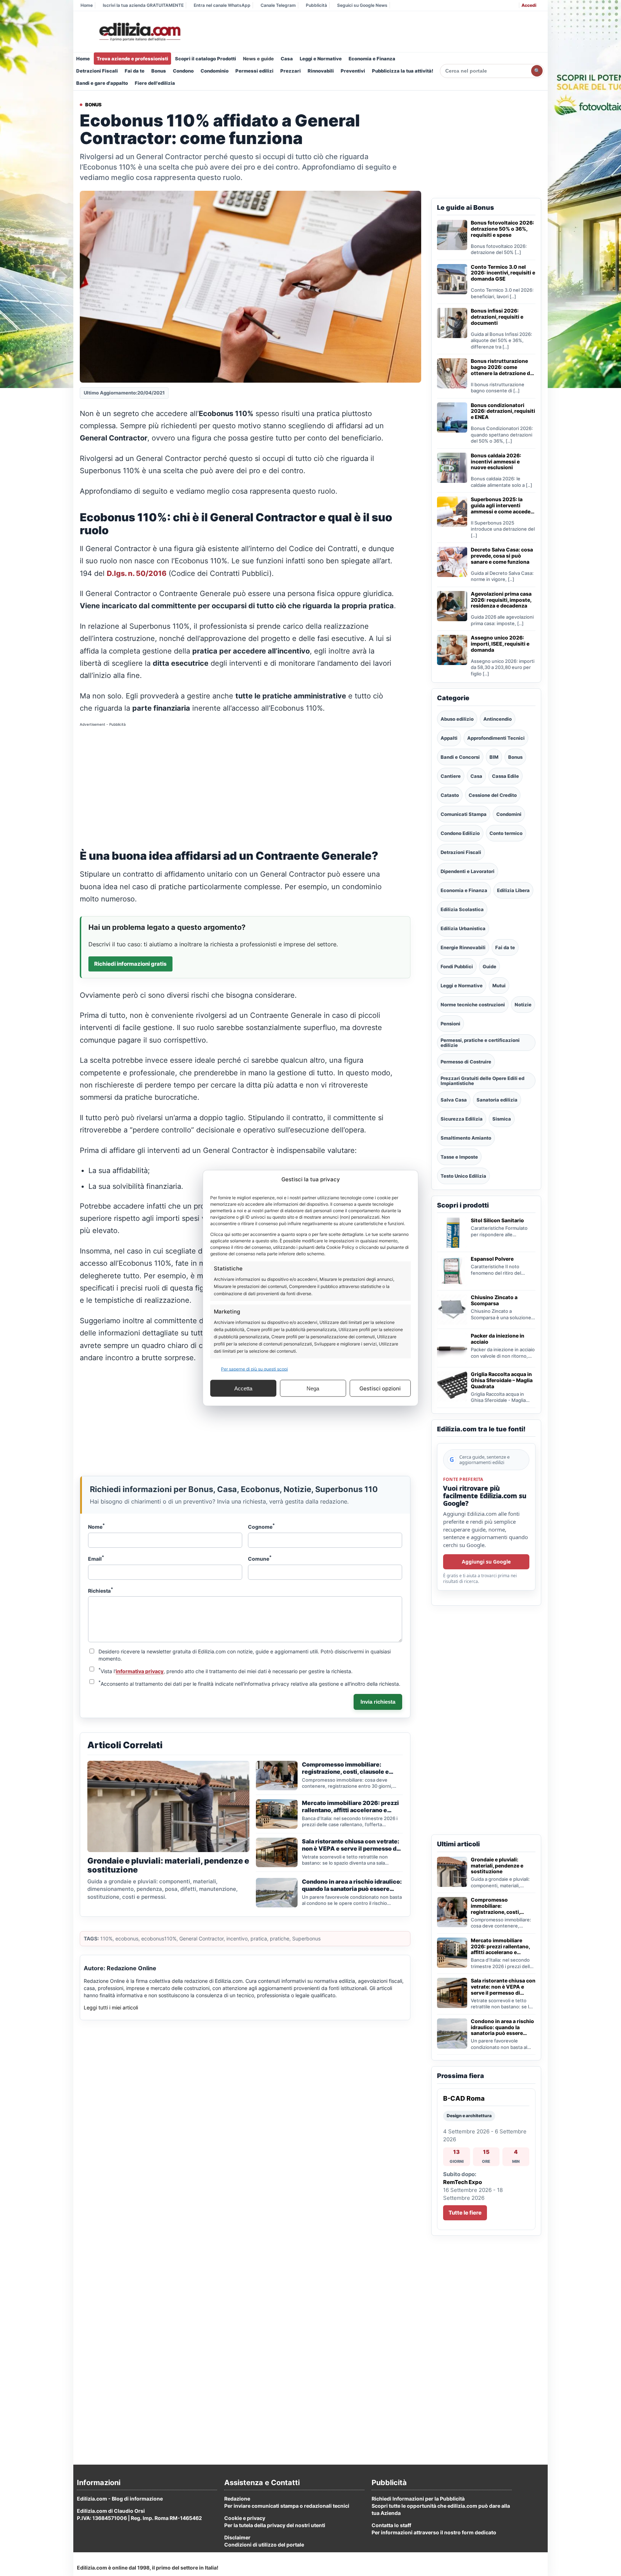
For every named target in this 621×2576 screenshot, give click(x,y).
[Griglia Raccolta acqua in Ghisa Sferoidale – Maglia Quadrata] (452, 1386)
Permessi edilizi (254, 71)
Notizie (523, 1005)
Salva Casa (454, 1100)
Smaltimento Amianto (466, 1138)
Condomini (509, 814)
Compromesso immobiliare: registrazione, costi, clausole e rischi (495, 1906)
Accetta (243, 1388)
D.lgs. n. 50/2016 (137, 573)
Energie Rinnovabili (463, 947)
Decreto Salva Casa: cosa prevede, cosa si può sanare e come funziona (502, 556)
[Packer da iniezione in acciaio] (452, 1348)
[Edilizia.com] (139, 32)
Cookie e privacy (245, 2518)
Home (87, 5)
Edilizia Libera (513, 890)
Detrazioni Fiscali (97, 71)
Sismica (502, 1119)
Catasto (450, 795)
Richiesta (101, 1590)
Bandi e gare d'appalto (102, 83)
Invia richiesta (378, 1702)
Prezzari (291, 71)
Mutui (499, 985)
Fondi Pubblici (457, 966)
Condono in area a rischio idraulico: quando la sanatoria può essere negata (502, 2027)
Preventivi (353, 71)
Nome (96, 1526)
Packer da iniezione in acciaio (498, 1339)
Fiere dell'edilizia (155, 83)
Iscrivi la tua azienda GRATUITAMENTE (143, 5)
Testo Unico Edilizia (463, 1176)
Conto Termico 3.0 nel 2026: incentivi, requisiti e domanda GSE (503, 273)
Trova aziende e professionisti (132, 59)
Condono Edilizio (460, 833)
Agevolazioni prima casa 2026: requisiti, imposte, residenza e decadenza (501, 600)
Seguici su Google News (362, 5)
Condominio (215, 71)
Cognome (261, 1526)
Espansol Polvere (492, 1259)
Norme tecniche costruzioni (473, 1005)
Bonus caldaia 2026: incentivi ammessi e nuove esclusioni (496, 462)
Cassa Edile (505, 776)
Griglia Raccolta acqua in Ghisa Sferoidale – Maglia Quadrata (502, 1380)
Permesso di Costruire (466, 1062)
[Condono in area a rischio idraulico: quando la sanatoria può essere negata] (452, 2033)
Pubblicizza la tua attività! (403, 71)
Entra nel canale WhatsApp (222, 5)
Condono (183, 71)
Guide (489, 966)
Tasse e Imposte (459, 1157)
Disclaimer (237, 2537)
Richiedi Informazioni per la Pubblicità (418, 2499)
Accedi (529, 5)
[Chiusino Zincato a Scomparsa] (452, 1310)
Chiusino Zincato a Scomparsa (494, 1300)
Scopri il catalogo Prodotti (206, 59)
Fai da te (135, 71)
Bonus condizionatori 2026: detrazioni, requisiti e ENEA (503, 411)
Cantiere (451, 776)
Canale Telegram (278, 5)
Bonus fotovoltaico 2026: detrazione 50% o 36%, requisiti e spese (502, 229)
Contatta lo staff (391, 2525)
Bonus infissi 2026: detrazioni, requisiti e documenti (497, 317)
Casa (287, 59)
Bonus (159, 71)
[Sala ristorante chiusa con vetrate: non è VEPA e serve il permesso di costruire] (452, 1993)
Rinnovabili (321, 71)
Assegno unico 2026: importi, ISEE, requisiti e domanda (500, 644)
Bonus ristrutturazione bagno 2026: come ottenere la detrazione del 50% (503, 367)
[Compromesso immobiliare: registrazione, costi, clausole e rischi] (452, 1912)
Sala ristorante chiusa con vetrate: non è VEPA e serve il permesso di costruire (503, 1987)
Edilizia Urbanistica (463, 928)
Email (96, 1558)
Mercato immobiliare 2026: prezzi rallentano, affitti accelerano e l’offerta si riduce (500, 1947)
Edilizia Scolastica (462, 909)
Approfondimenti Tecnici (496, 738)
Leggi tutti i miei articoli (111, 2007)
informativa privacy (140, 1671)
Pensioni (450, 1024)
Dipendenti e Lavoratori (468, 871)
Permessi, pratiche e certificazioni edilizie (480, 1043)
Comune (260, 1558)
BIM (494, 757)
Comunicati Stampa (464, 814)
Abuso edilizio (457, 719)
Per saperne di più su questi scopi (254, 1369)
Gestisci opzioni (380, 1388)
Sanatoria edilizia (497, 1100)
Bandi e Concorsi (460, 757)
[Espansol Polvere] (452, 1271)
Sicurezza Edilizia (462, 1119)
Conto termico (506, 833)
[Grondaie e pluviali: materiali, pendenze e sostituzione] (452, 1872)
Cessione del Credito (493, 795)
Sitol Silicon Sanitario (497, 1220)
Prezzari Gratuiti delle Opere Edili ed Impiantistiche (482, 1081)
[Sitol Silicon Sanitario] (452, 1233)
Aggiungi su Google (486, 1562)
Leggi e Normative (321, 59)
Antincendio (498, 719)
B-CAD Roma (464, 2098)
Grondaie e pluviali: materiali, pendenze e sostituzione (497, 1866)
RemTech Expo (463, 2182)
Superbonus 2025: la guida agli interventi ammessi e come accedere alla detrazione (503, 505)
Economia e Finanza (372, 59)
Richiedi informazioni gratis (130, 964)
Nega (313, 1388)
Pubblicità (316, 5)
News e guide (258, 59)
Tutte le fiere (465, 2213)
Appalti (449, 738)
